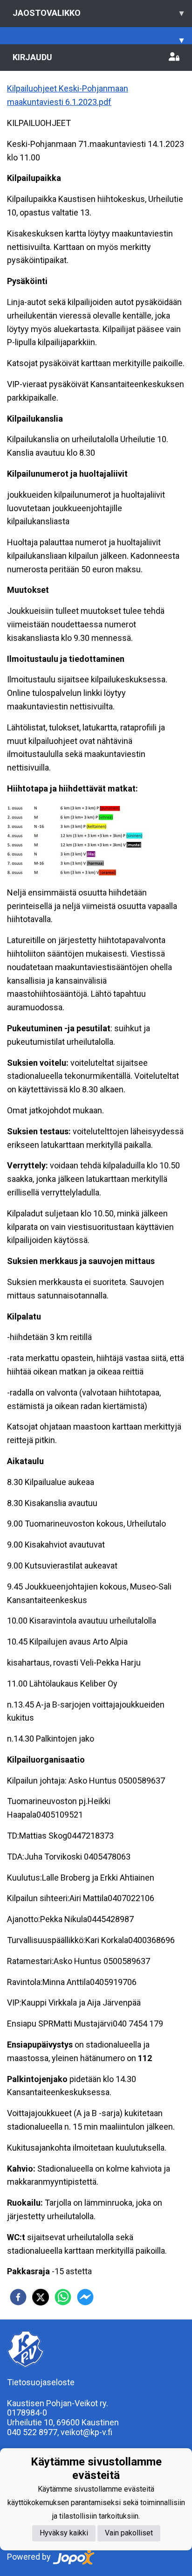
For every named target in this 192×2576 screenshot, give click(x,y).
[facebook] (18, 2297)
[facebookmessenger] (85, 2297)
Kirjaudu (32, 57)
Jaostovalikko (98, 13)
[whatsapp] (63, 2297)
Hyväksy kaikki (64, 2533)
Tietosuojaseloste (41, 2382)
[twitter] (41, 2297)
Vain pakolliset (129, 2533)
